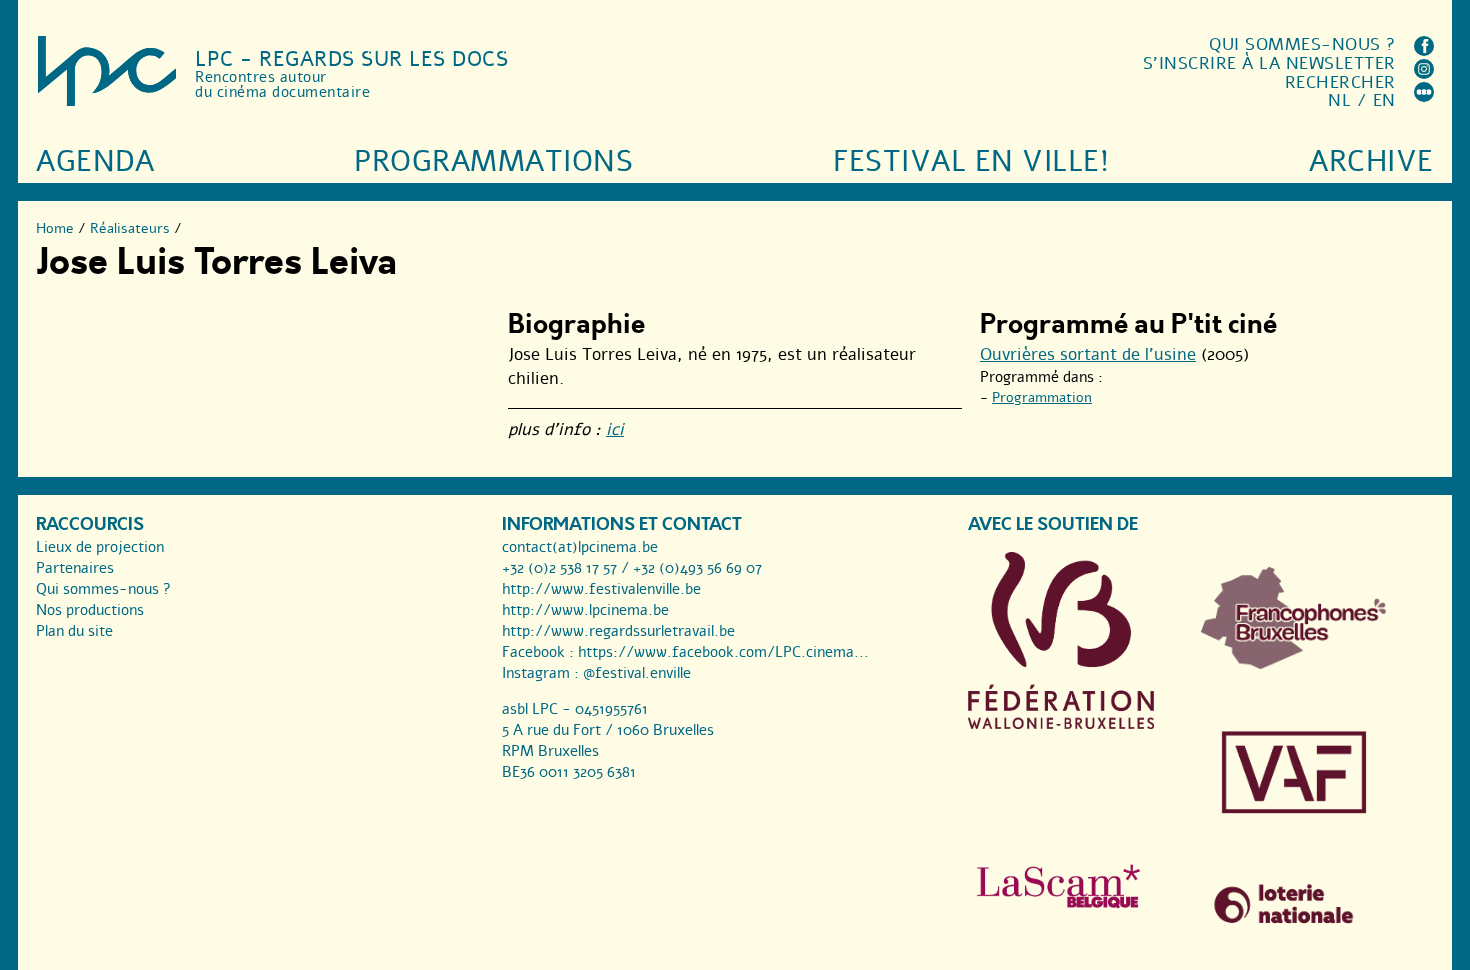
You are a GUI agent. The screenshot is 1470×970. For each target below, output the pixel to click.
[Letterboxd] (1424, 96)
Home (55, 228)
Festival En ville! (971, 161)
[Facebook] (1424, 50)
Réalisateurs (130, 228)
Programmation (1042, 397)
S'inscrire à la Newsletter (1269, 63)
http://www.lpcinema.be (585, 610)
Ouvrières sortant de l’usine (1088, 354)
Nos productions (90, 610)
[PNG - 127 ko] (1294, 664)
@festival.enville (637, 673)
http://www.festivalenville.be (601, 589)
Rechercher (1340, 82)
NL (1339, 100)
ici (615, 429)
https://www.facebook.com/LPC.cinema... (723, 652)
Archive (1371, 161)
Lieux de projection (100, 547)
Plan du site (74, 631)
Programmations (493, 161)
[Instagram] (1424, 73)
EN (1384, 100)
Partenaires (75, 568)
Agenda (95, 161)
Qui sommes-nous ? (1302, 44)
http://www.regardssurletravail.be (618, 631)
